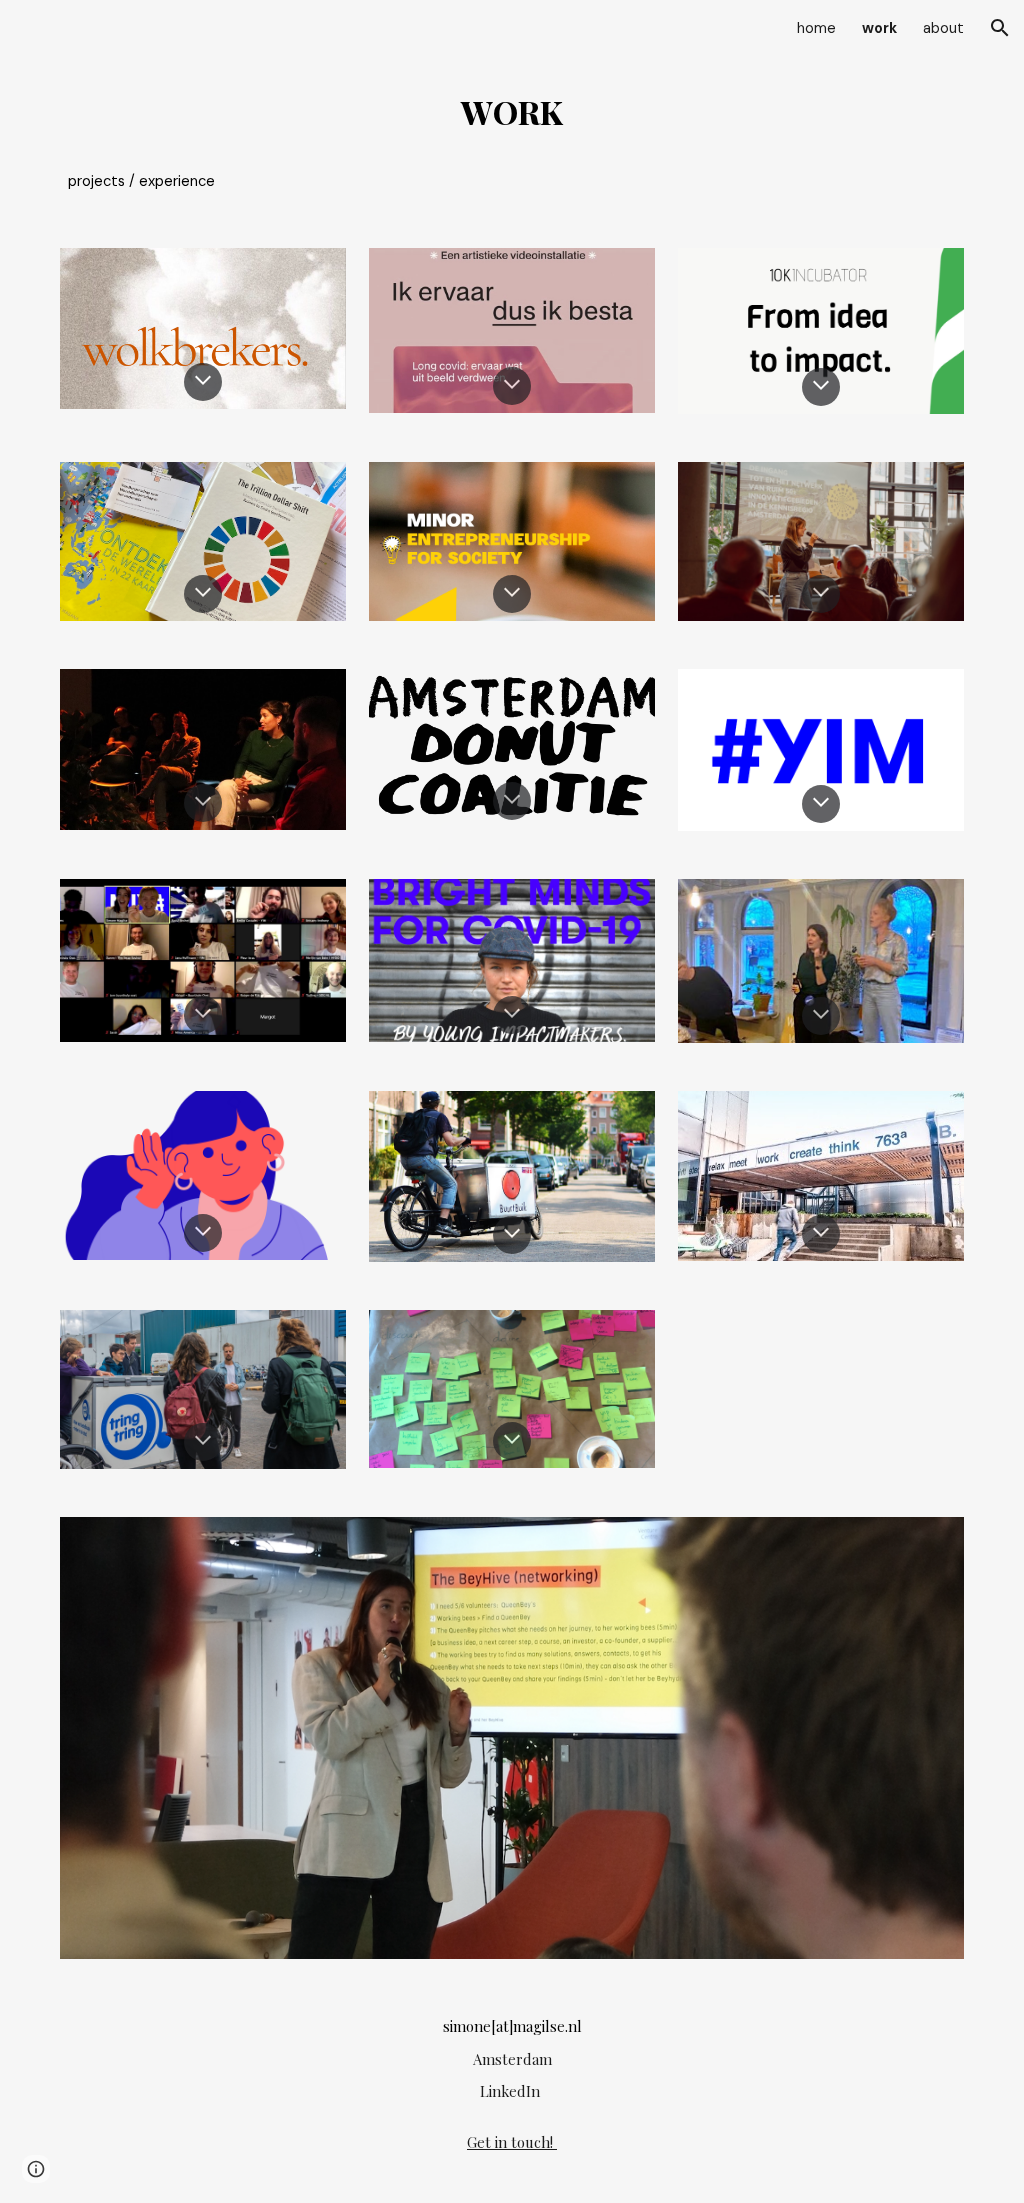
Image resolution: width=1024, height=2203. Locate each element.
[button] (1000, 28)
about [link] (943, 28)
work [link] (879, 28)
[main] (512, 140)
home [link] (816, 28)
